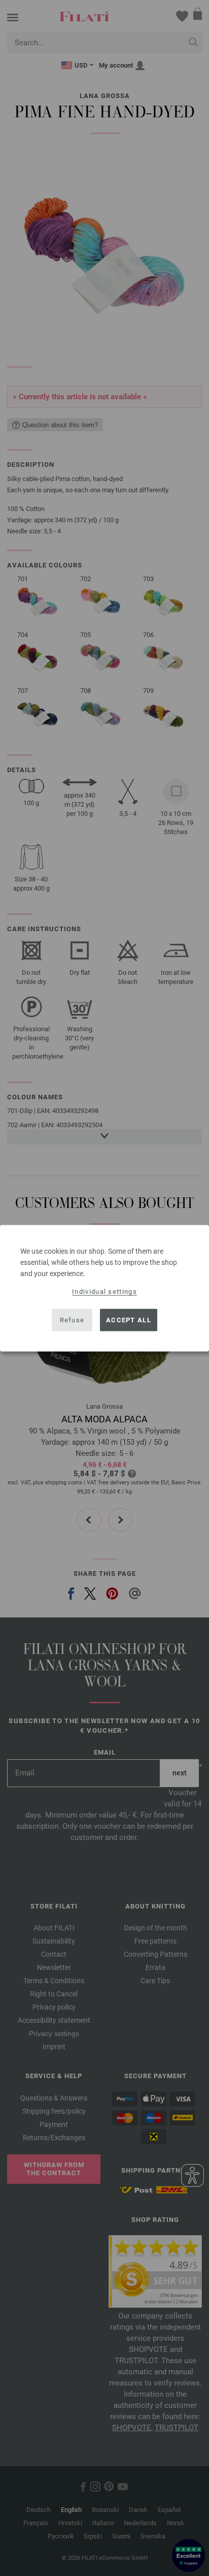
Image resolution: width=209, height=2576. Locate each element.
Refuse (72, 1320)
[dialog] (104, 1288)
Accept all (129, 1320)
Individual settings (104, 1291)
